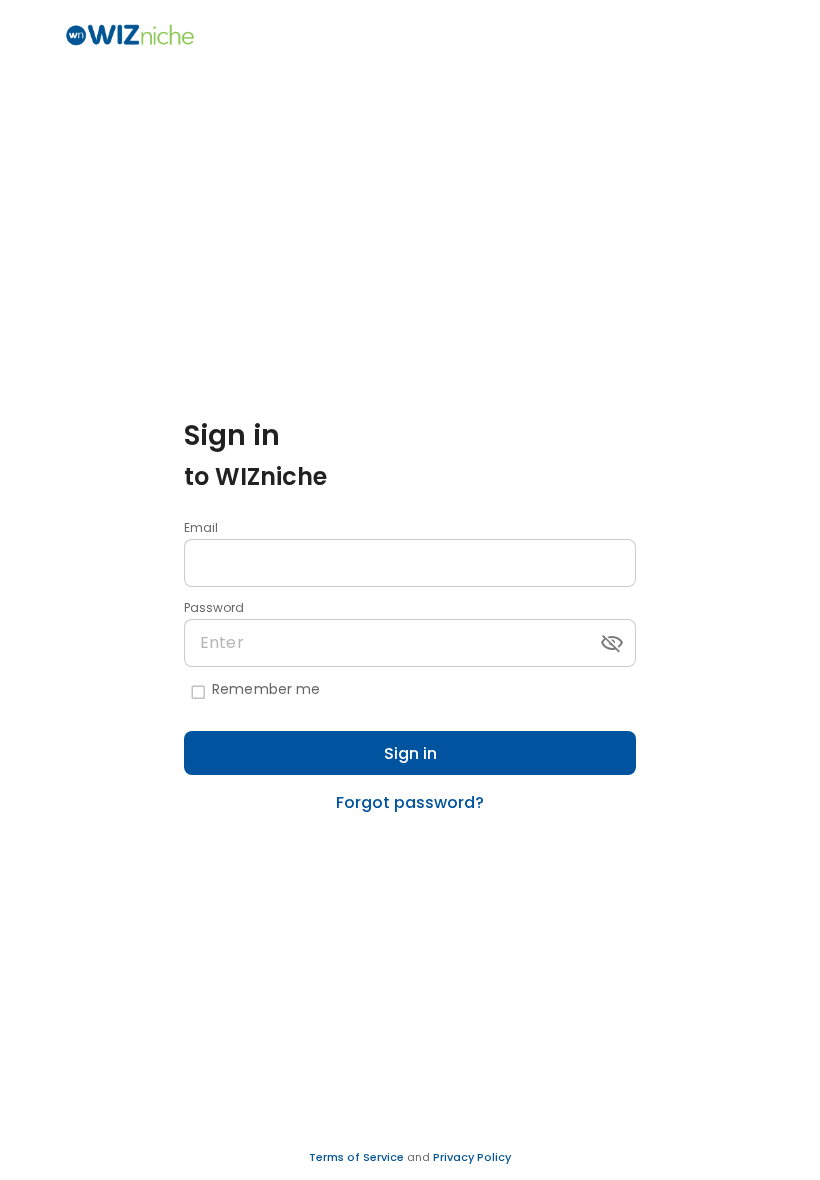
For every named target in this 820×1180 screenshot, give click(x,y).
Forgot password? (410, 802)
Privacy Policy (472, 1157)
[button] (612, 643)
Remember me (266, 689)
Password (214, 607)
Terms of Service (358, 1157)
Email (201, 527)
